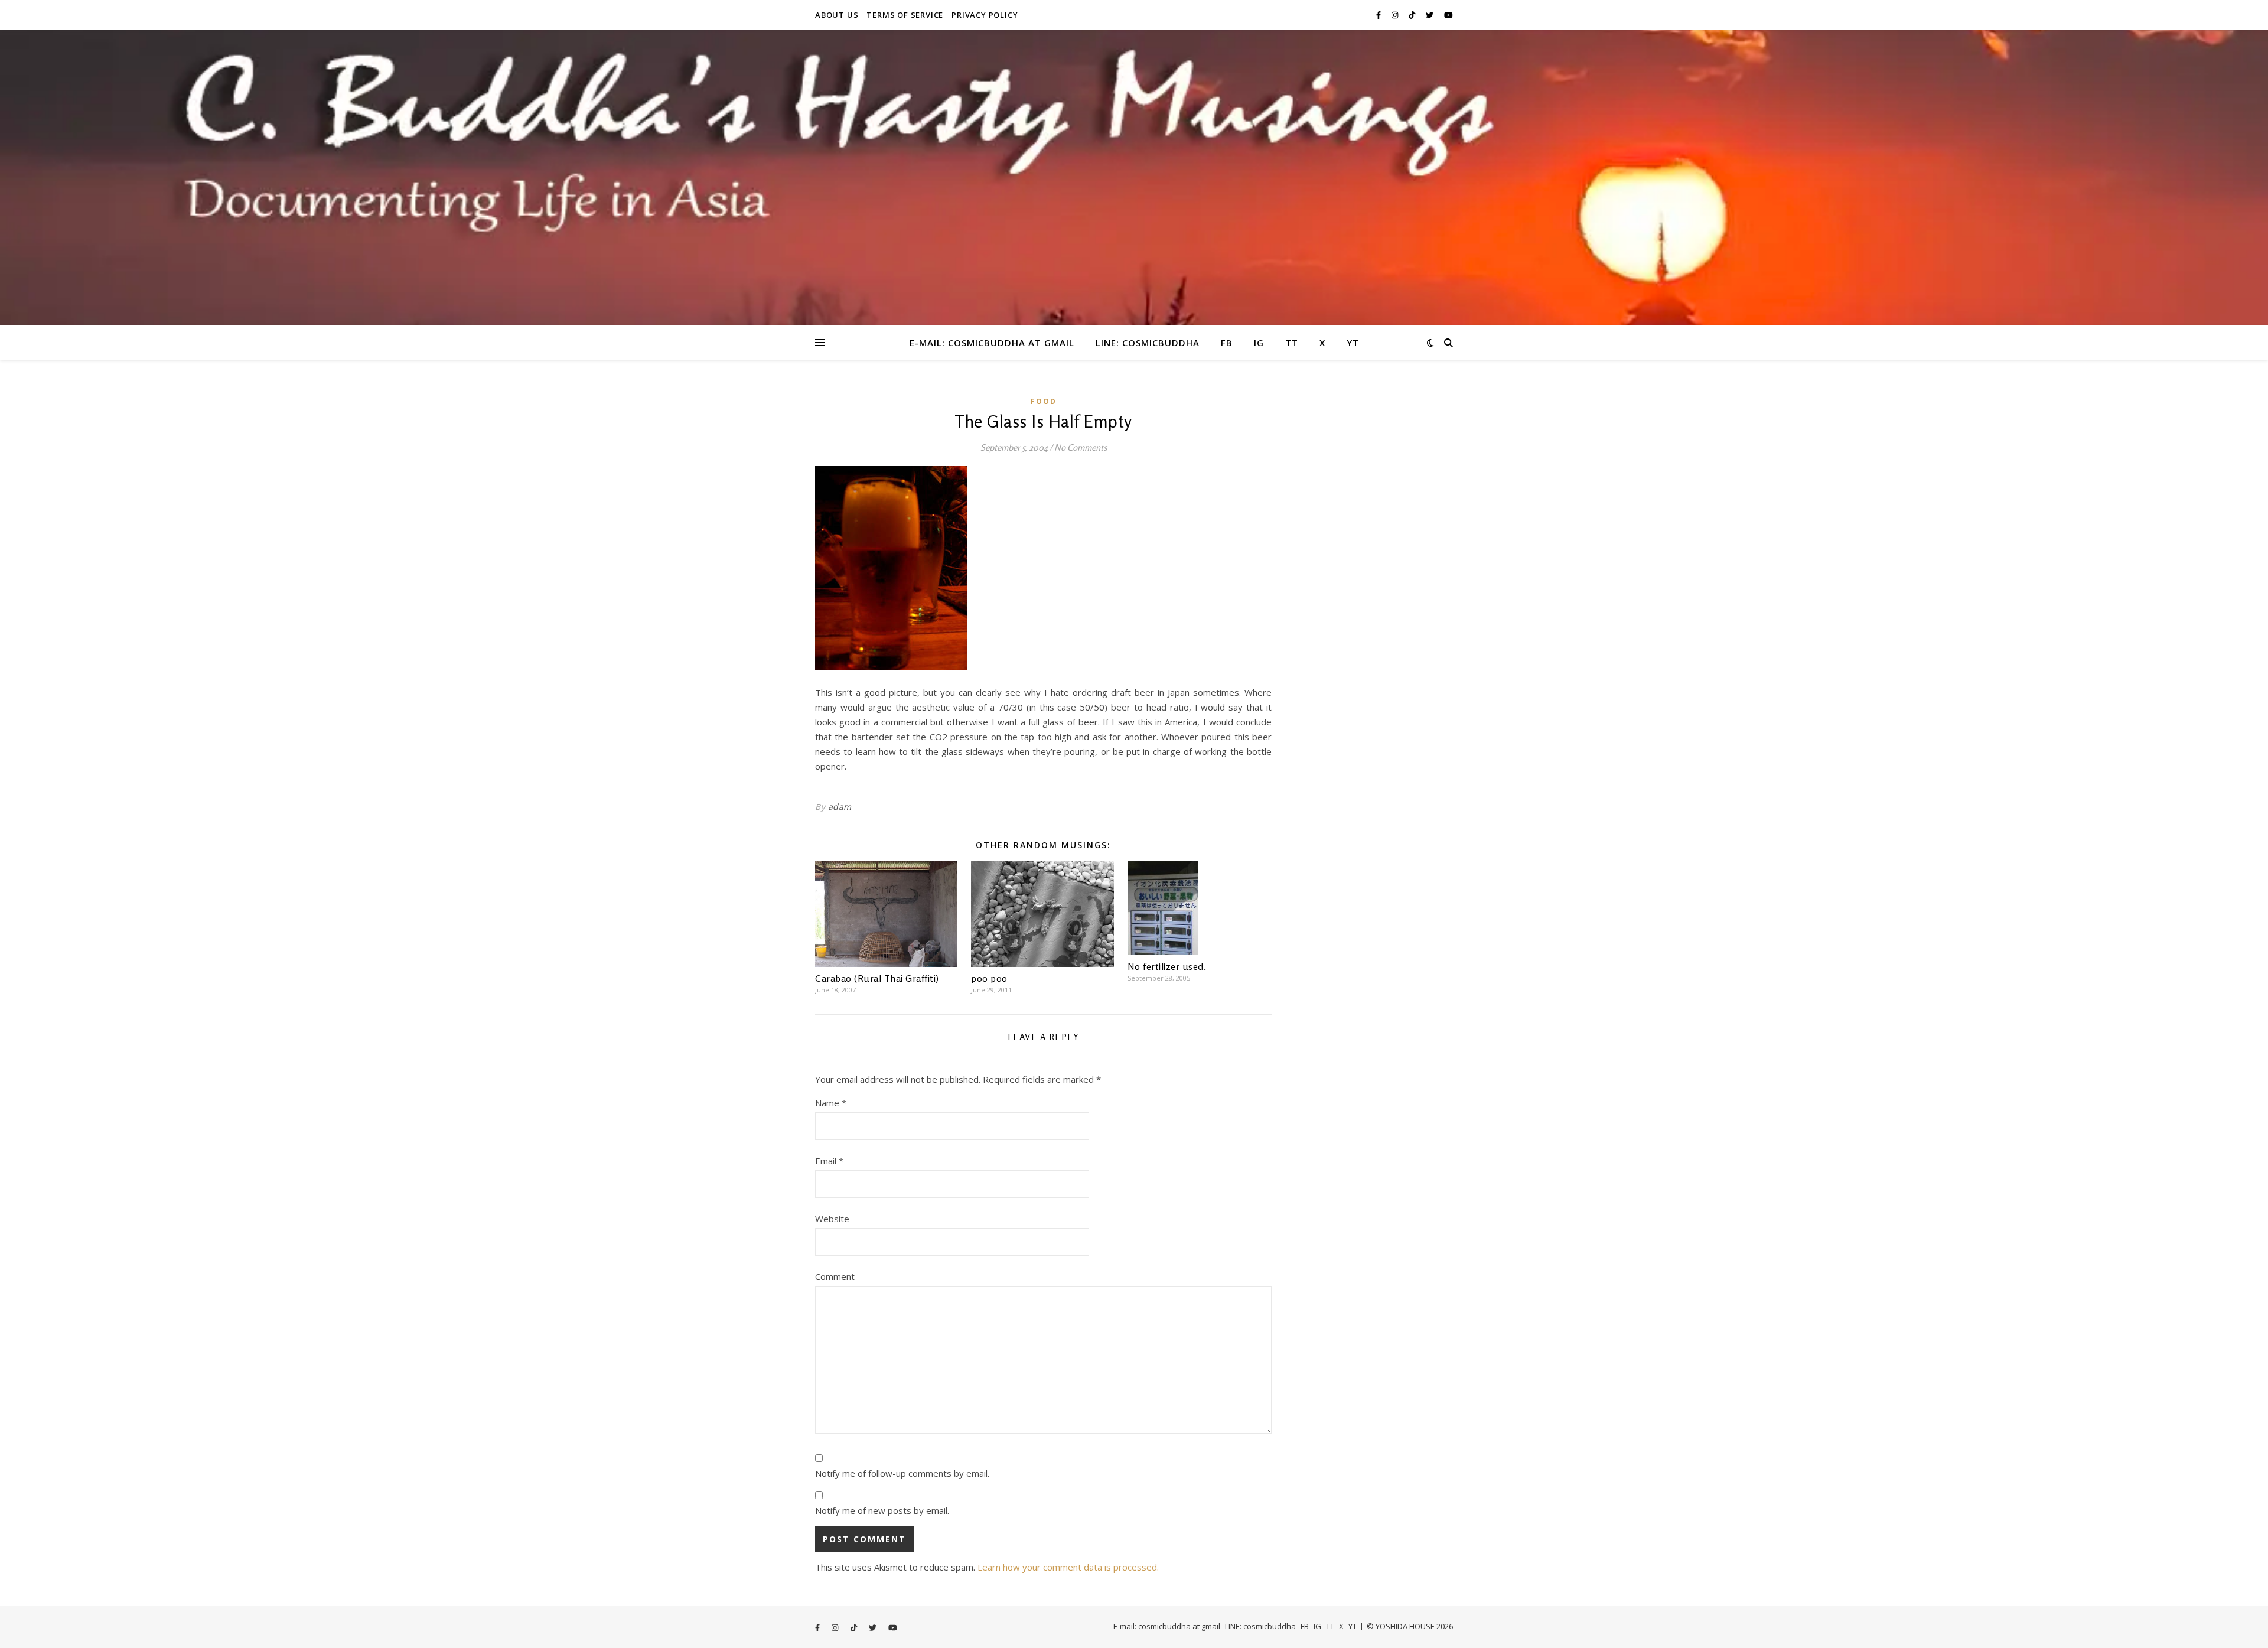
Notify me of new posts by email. (882, 1510)
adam (840, 807)
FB (1227, 343)
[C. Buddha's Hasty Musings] (1134, 177)
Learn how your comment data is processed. (1068, 1567)
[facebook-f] (1379, 15)
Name (831, 1103)
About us (837, 15)
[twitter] (1430, 15)
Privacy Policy (985, 15)
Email (829, 1161)
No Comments (1081, 447)
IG (1259, 343)
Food (1044, 401)
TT (1292, 343)
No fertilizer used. (1167, 966)
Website (832, 1219)
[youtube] (1449, 15)
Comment (835, 1276)
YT (1353, 343)
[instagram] (1396, 15)
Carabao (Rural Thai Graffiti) (877, 978)
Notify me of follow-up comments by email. (902, 1473)
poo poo (989, 978)
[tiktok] (1413, 15)
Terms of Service (905, 15)
